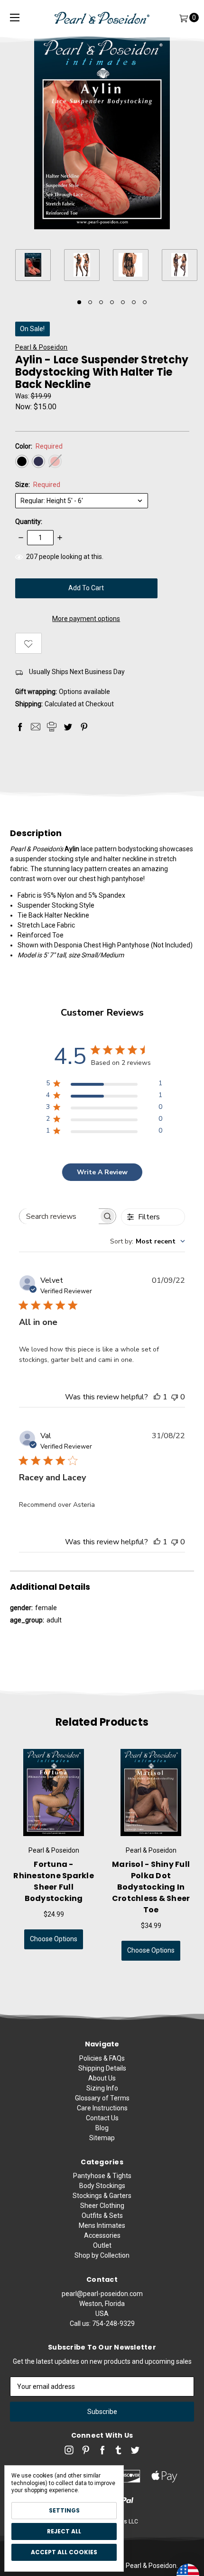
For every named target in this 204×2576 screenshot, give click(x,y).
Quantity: (29, 522)
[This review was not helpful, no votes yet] (175, 1397)
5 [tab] (123, 302)
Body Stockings (102, 2186)
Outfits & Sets (102, 2216)
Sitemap (102, 2138)
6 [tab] (134, 302)
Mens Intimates (102, 2225)
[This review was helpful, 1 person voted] (157, 1397)
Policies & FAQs (102, 2058)
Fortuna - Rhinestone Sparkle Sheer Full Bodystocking (54, 1881)
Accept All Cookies (64, 2552)
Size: (38, 485)
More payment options (86, 619)
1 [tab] (79, 302)
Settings (64, 2510)
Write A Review (102, 1172)
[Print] (52, 727)
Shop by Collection (102, 2255)
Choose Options (54, 1939)
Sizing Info (102, 2088)
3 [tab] (101, 302)
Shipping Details (102, 2068)
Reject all (64, 2531)
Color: (39, 446)
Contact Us (102, 2118)
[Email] (36, 727)
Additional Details (50, 1587)
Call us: (102, 2324)
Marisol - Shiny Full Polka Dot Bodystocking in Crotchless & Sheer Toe (151, 1887)
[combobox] (148, 1241)
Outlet (102, 2245)
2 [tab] (90, 302)
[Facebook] (20, 727)
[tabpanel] (40, 266)
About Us (102, 2078)
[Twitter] (68, 727)
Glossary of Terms (102, 2098)
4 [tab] (112, 302)
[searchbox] (59, 1216)
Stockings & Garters (102, 2196)
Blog (102, 2128)
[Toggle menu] (15, 18)
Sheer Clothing (102, 2206)
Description (36, 833)
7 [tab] (145, 302)
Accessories (102, 2235)
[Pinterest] (84, 727)
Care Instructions (102, 2108)
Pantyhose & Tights (102, 2176)
